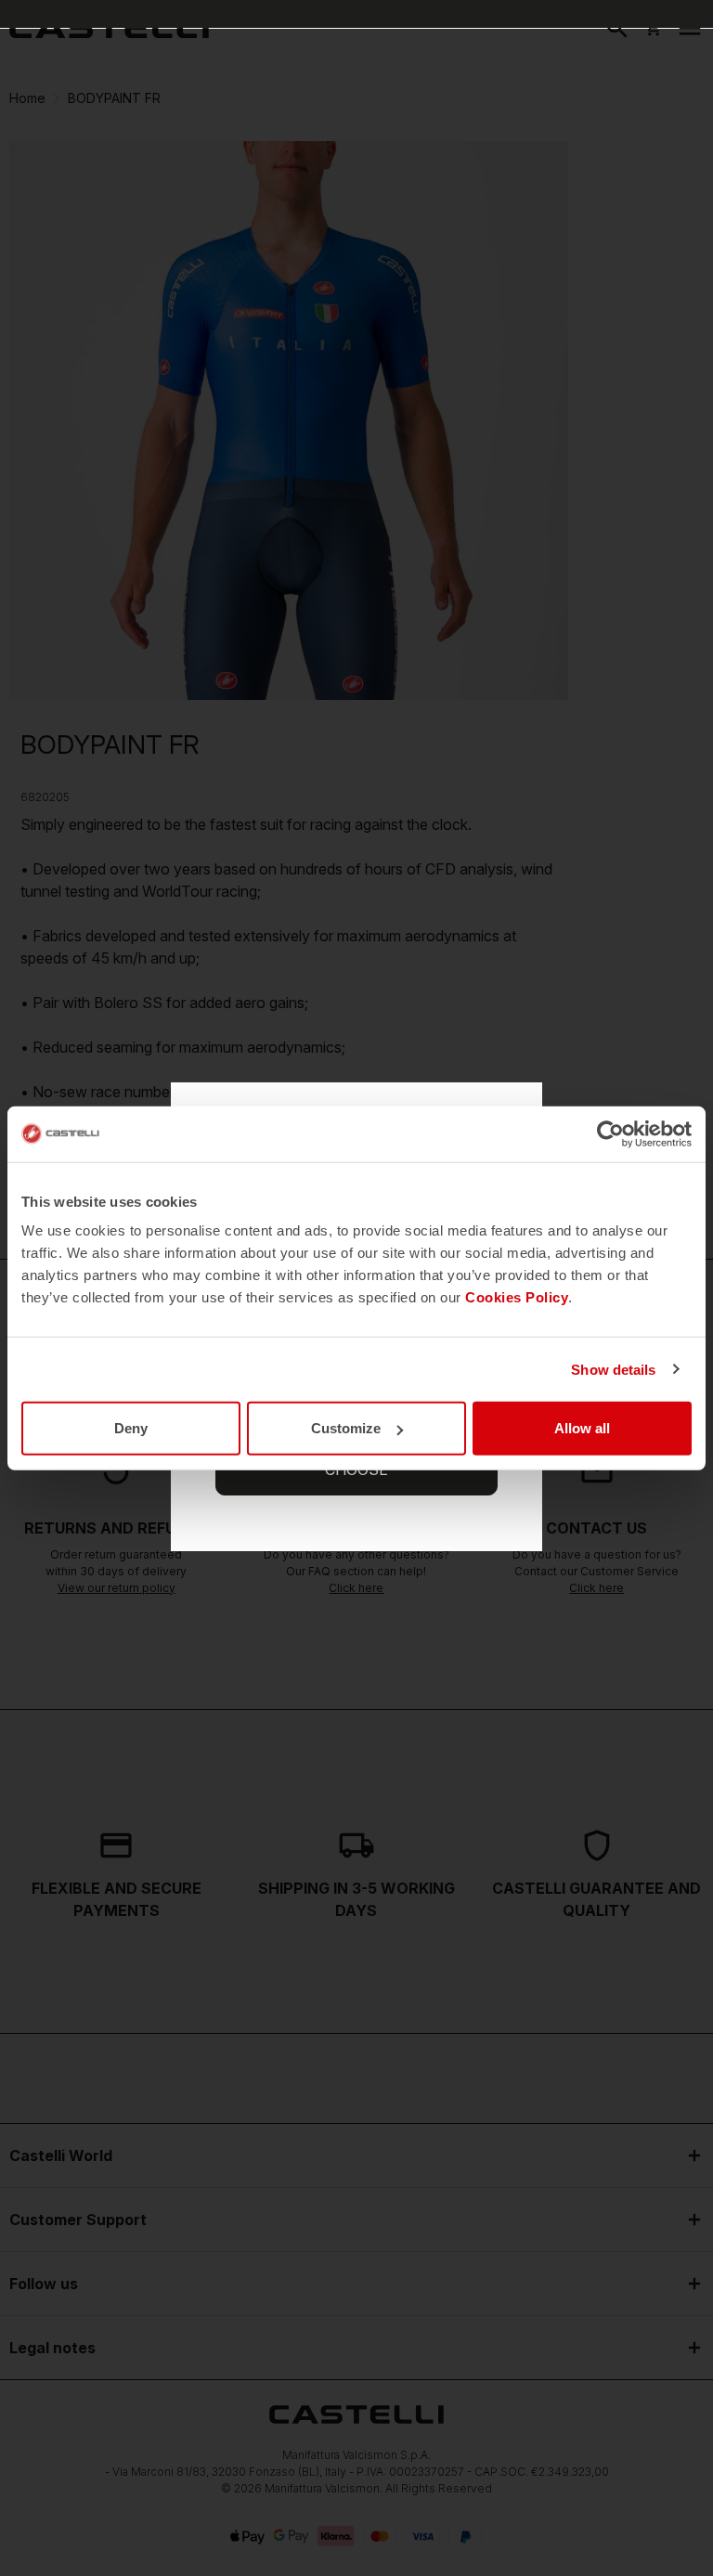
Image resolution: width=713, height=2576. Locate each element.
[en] (109, 28)
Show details (613, 1369)
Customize (346, 1428)
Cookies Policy (517, 1297)
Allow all (582, 1428)
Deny (131, 1428)
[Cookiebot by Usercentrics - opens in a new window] (610, 1133)
